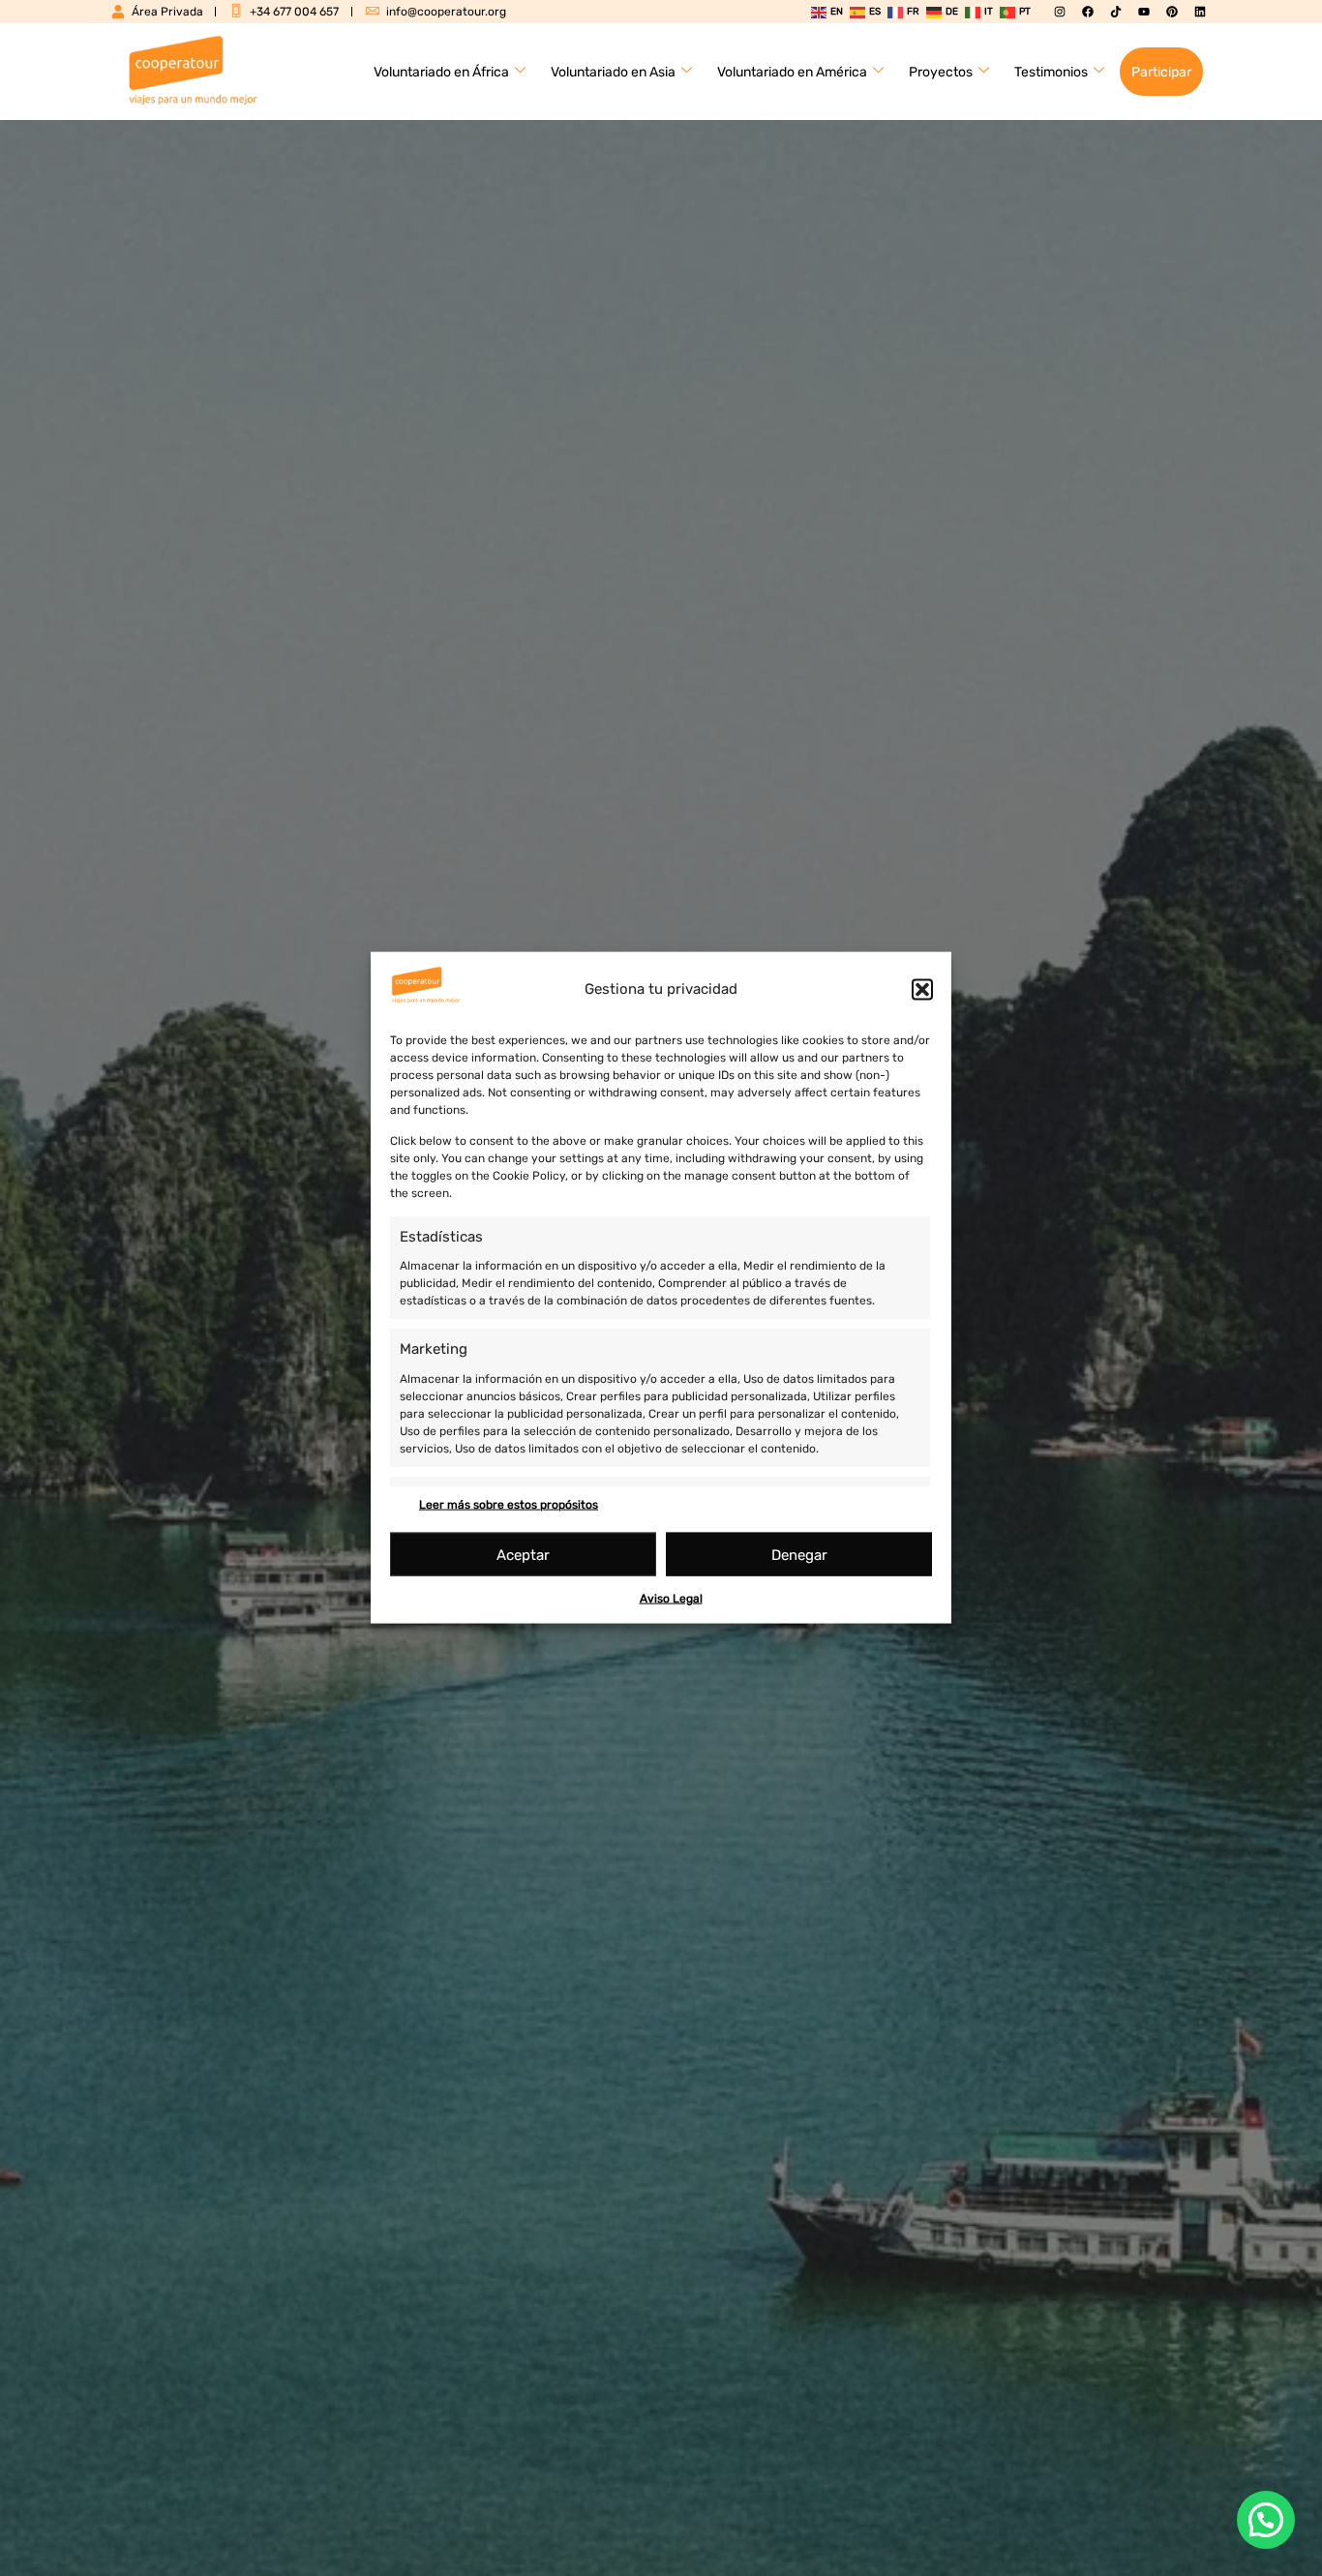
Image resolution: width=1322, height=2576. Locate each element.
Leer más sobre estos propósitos (509, 1505)
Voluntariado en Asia (613, 72)
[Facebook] (1088, 12)
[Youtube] (1144, 12)
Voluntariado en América (792, 72)
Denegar (799, 1555)
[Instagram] (1060, 12)
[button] (922, 989)
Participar (1161, 72)
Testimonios (1051, 72)
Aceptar (523, 1555)
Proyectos (941, 72)
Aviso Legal (671, 1599)
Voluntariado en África (441, 72)
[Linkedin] (1200, 12)
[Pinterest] (1172, 12)
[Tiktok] (1116, 12)
